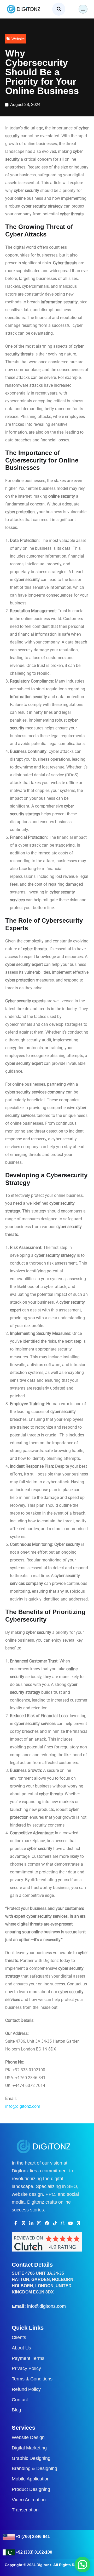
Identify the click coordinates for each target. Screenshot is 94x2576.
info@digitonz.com (46, 2306)
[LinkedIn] (31, 2223)
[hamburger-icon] (83, 9)
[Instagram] (39, 2223)
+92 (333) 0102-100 (34, 2552)
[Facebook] (16, 2223)
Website (18, 39)
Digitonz (44, 2565)
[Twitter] (23, 2223)
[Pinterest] (47, 2223)
